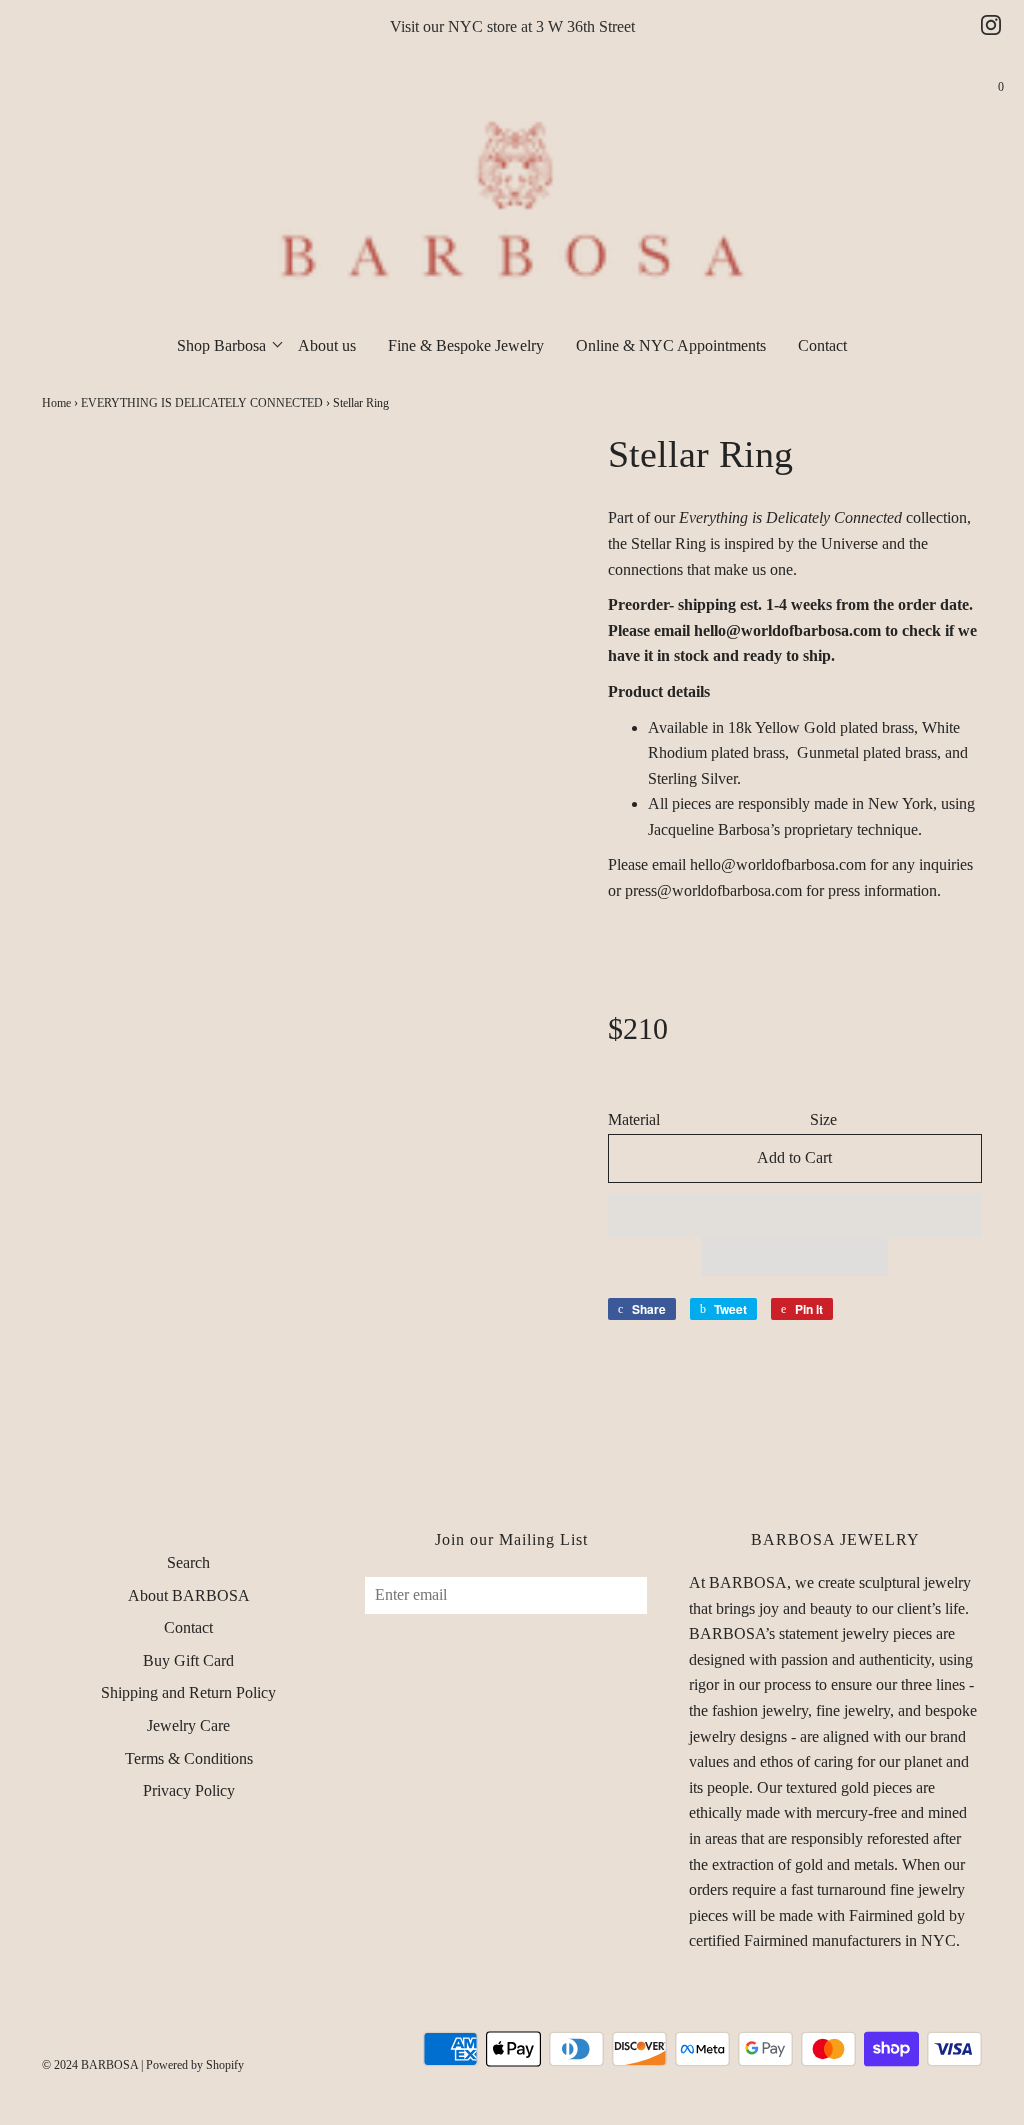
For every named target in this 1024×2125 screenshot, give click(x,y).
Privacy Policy (189, 1790)
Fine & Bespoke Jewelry (466, 345)
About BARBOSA (189, 1595)
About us (327, 345)
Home (56, 403)
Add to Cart (794, 1157)
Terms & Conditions (189, 1758)
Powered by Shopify (195, 2065)
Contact (822, 345)
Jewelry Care (188, 1725)
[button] (795, 1215)
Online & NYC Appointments (671, 345)
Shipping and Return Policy (188, 1692)
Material (634, 1119)
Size (823, 1119)
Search (188, 1562)
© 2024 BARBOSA (90, 2065)
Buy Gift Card (188, 1660)
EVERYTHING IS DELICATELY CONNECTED (202, 403)
